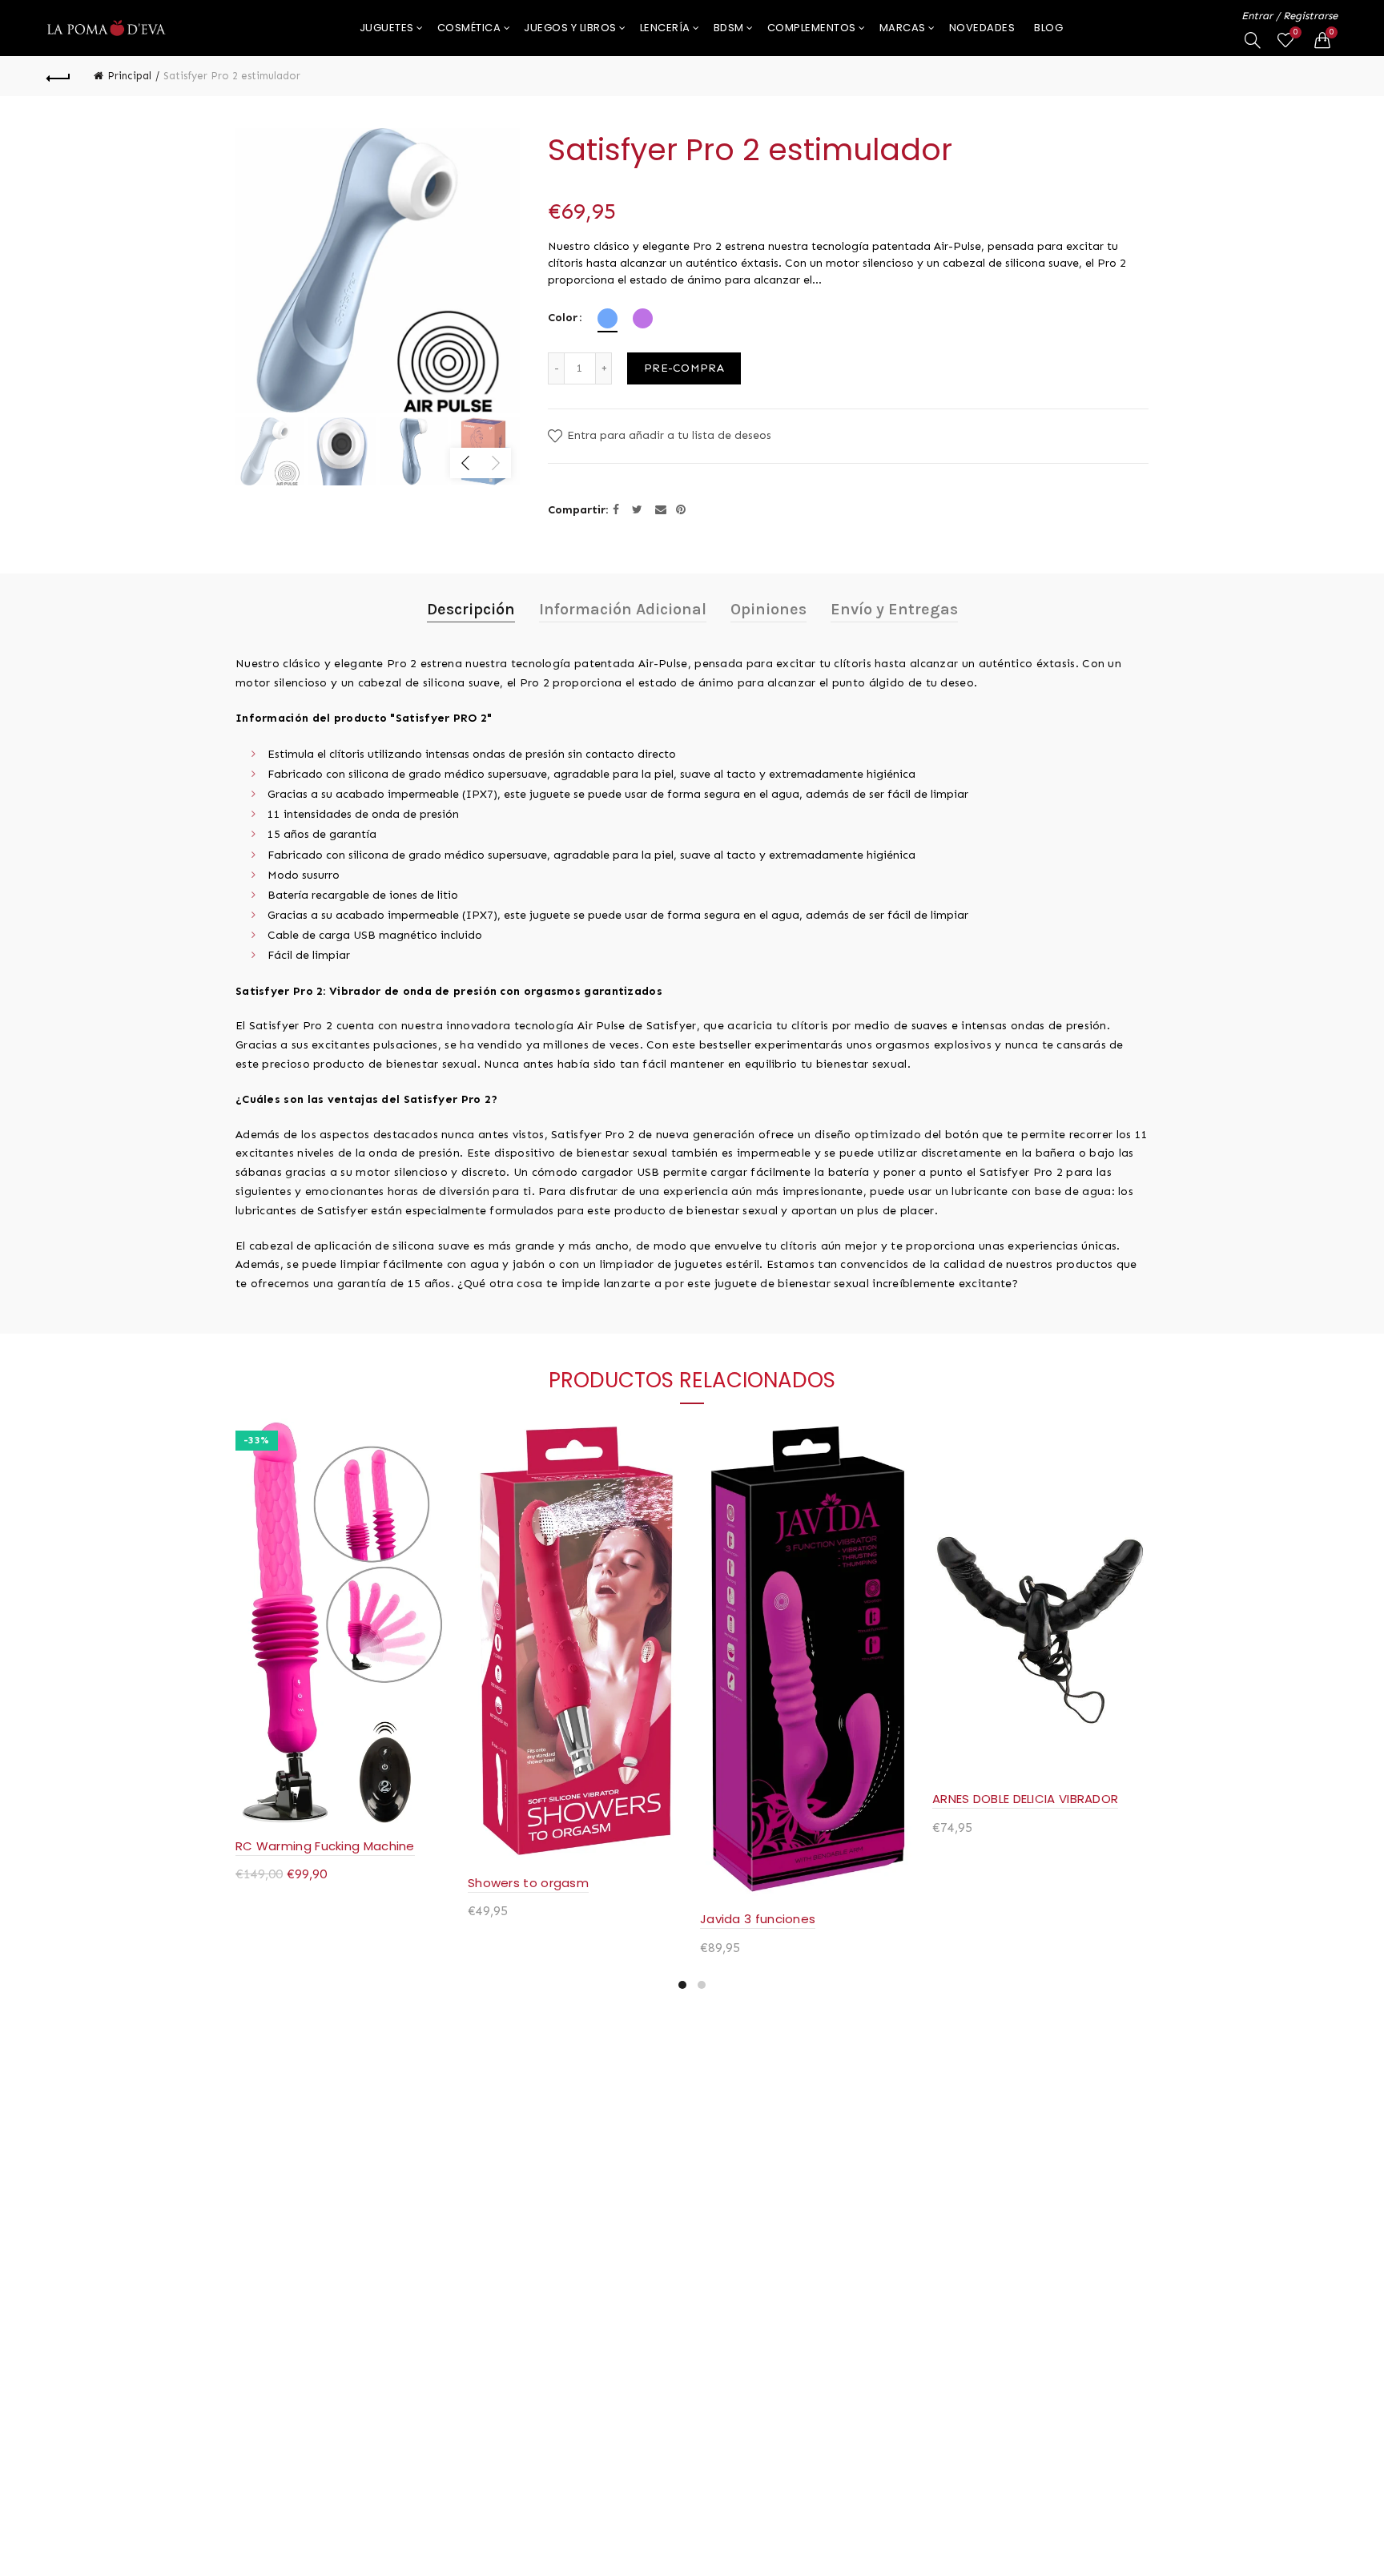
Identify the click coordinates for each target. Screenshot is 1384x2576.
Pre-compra (684, 368)
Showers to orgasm (528, 1883)
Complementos (812, 28)
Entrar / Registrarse (1289, 16)
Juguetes (387, 28)
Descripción (471, 609)
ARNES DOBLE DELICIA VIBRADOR (1025, 1799)
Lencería (665, 28)
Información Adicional (623, 609)
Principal (129, 76)
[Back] (58, 76)
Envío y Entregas (894, 609)
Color (563, 318)
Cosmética (469, 28)
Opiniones (768, 609)
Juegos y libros (570, 28)
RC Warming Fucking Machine (325, 1846)
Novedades (982, 28)
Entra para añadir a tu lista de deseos (668, 435)
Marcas (903, 28)
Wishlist (1295, 32)
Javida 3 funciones (758, 1919)
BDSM (729, 28)
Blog (1048, 28)
